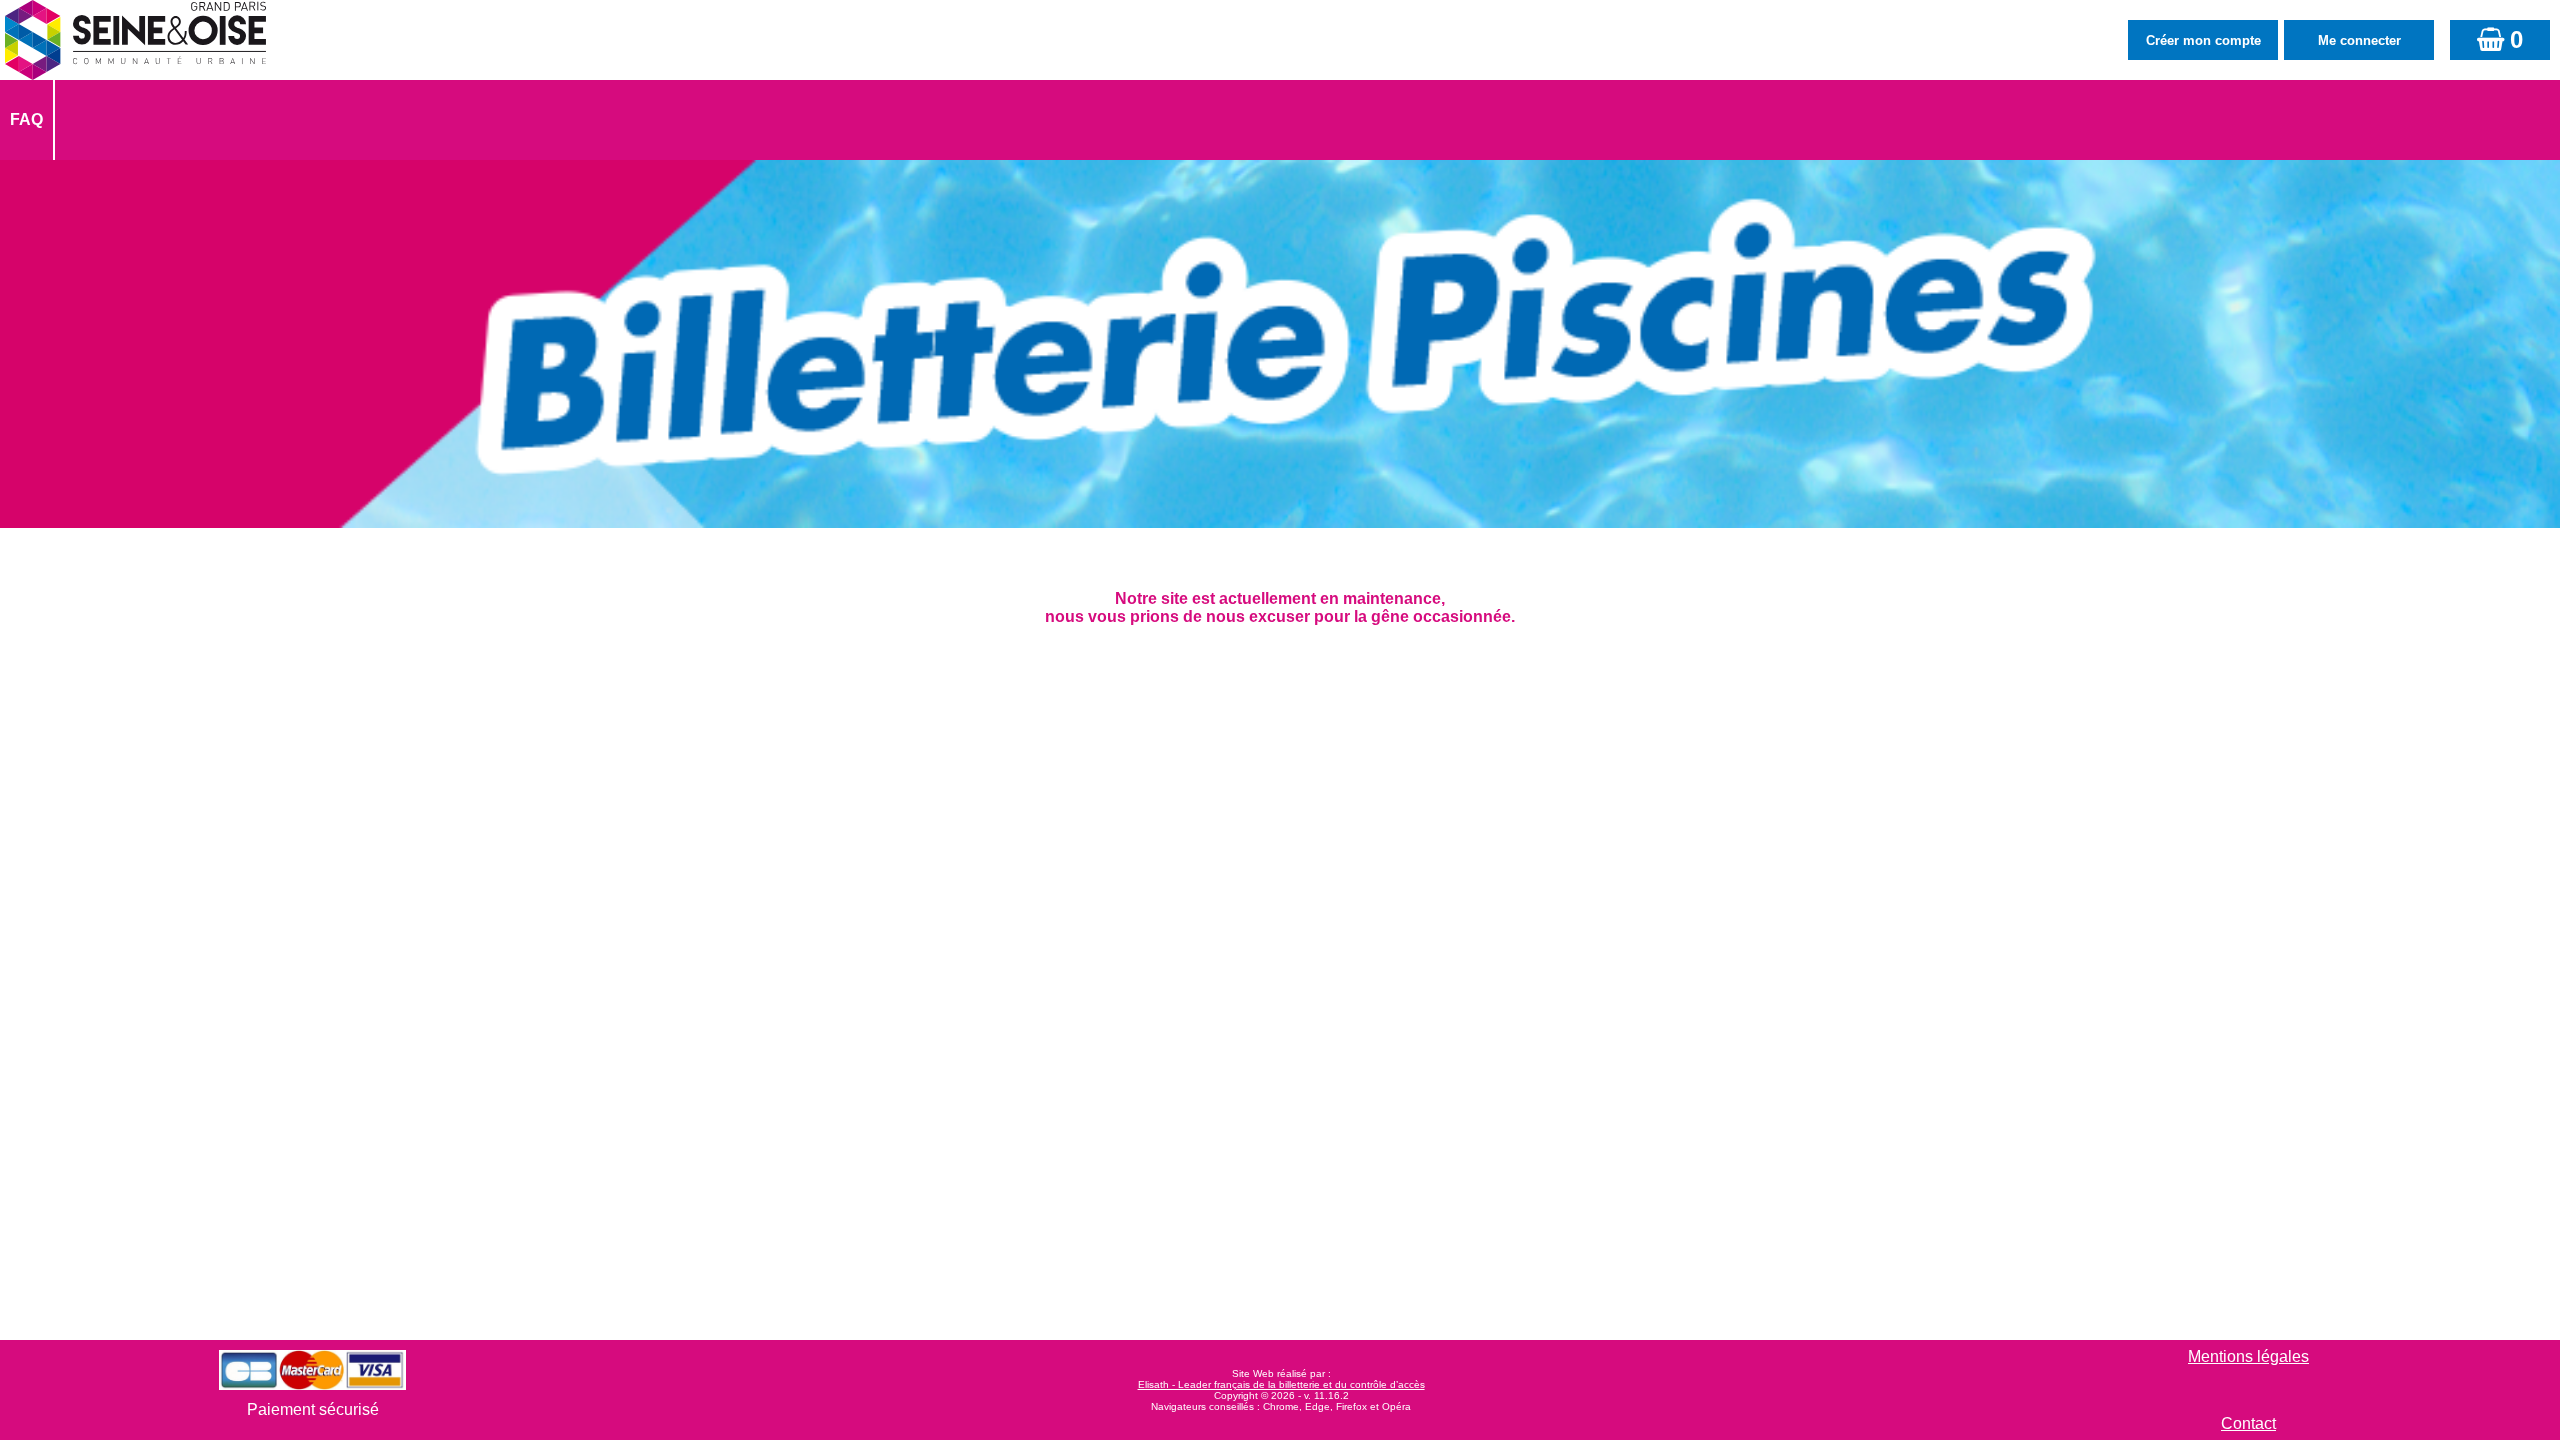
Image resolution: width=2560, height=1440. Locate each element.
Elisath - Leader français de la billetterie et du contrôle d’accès (1281, 1384)
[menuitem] (27, 120)
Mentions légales (2248, 1356)
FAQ (26, 119)
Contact (2248, 1423)
